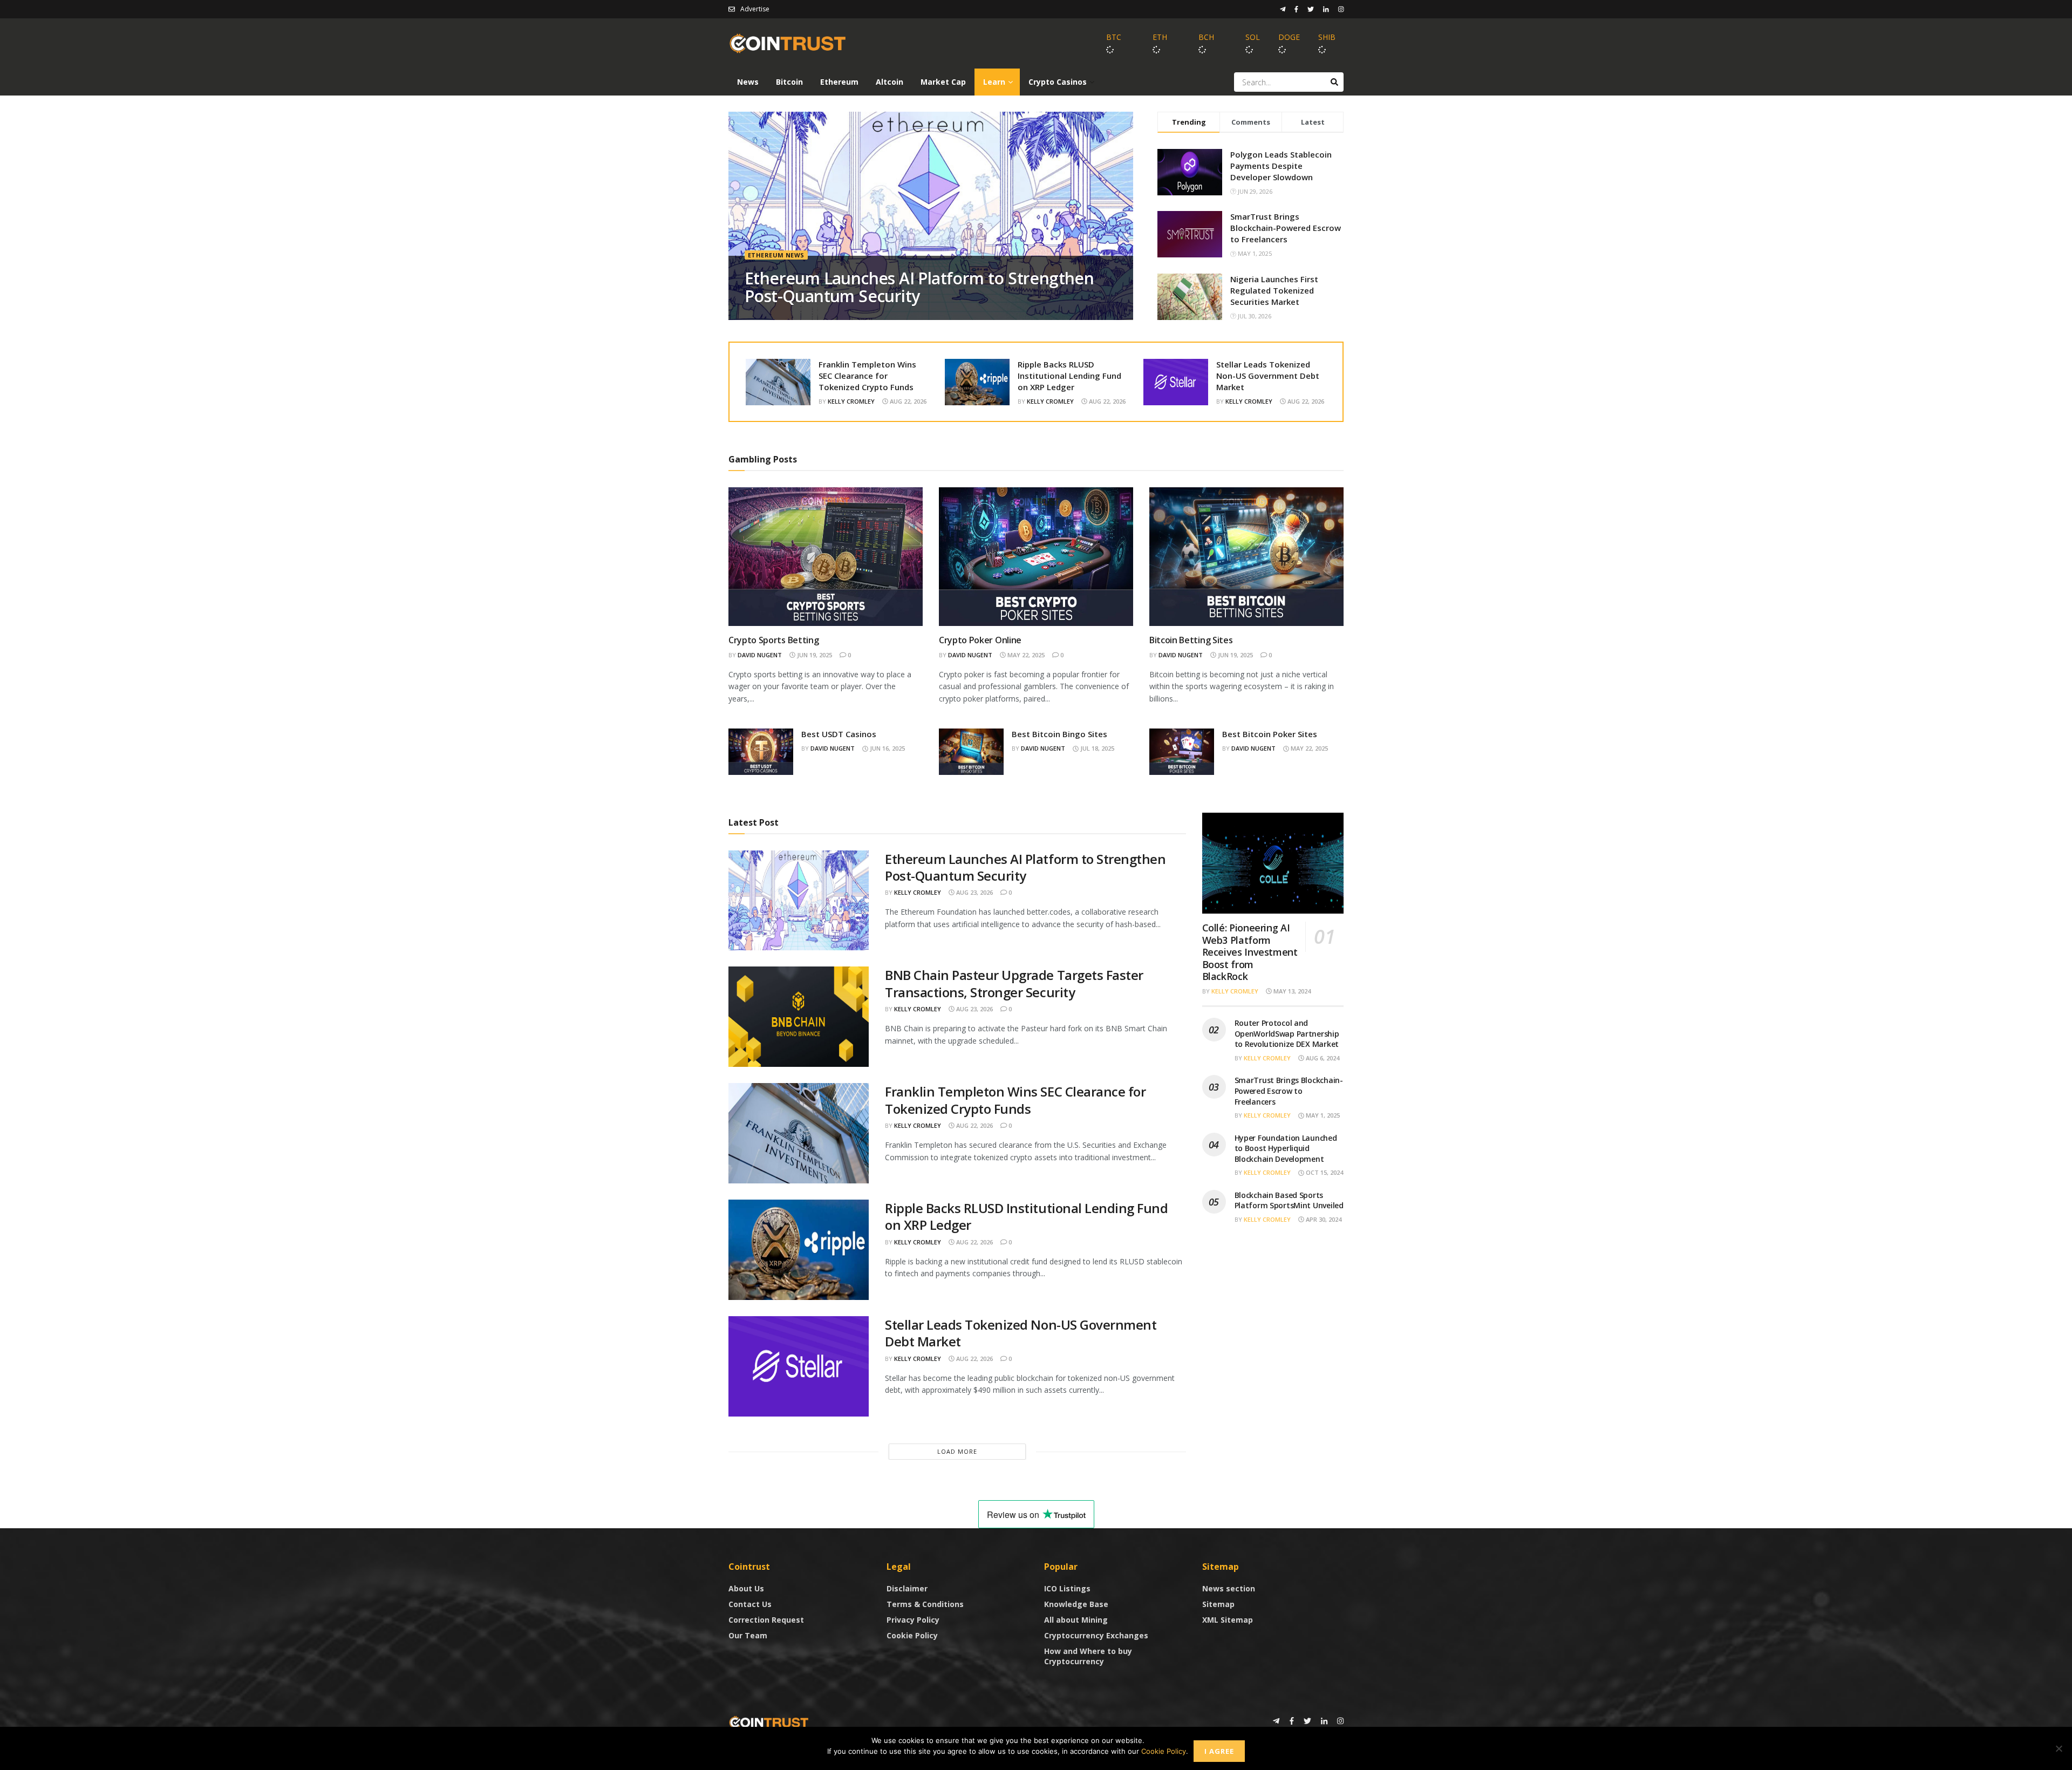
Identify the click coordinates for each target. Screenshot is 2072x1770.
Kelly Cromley (851, 401)
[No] (2059, 1748)
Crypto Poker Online (980, 640)
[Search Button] (1334, 82)
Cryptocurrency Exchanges (1096, 1635)
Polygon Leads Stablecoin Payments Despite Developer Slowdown (1281, 166)
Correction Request (766, 1620)
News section (1229, 1588)
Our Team (748, 1635)
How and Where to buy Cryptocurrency (1088, 1656)
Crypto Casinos (1058, 82)
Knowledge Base (1076, 1604)
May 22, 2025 (1025, 655)
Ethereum (839, 82)
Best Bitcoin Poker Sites (1270, 734)
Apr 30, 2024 (1323, 1219)
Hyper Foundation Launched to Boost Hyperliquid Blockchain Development (1286, 1148)
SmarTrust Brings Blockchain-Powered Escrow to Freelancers (1286, 228)
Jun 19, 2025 (814, 655)
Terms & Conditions (925, 1604)
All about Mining (1076, 1620)
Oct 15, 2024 (1324, 1172)
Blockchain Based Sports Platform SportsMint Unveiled (1289, 1200)
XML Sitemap (1228, 1620)
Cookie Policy (912, 1635)
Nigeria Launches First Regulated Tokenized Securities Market (1274, 290)
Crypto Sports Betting (773, 640)
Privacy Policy (913, 1620)
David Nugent (760, 655)
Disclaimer (907, 1588)
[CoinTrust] (769, 1722)
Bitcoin (789, 82)
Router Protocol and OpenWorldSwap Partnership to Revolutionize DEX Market (1287, 1033)
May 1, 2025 (1322, 1115)
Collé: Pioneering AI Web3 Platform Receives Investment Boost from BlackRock (1250, 952)
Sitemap (1218, 1604)
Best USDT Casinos (839, 734)
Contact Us (750, 1604)
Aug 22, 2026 (907, 401)
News (748, 82)
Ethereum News (776, 255)
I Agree (1219, 1751)
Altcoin (890, 82)
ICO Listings (1067, 1588)
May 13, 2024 (1291, 991)
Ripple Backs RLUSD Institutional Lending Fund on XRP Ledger (1069, 376)
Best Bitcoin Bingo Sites (1059, 734)
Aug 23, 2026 (974, 892)
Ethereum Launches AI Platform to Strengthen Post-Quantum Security (919, 287)
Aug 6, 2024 (1322, 1058)
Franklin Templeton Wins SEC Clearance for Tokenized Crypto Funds (867, 376)
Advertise (755, 9)
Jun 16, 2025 (887, 748)
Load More (957, 1451)
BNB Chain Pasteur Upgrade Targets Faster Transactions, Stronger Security (1014, 983)
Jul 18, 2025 (1096, 748)
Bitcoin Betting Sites (1191, 640)
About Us (746, 1588)
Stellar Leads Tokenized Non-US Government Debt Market (1268, 376)
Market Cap (943, 82)
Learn (994, 82)
